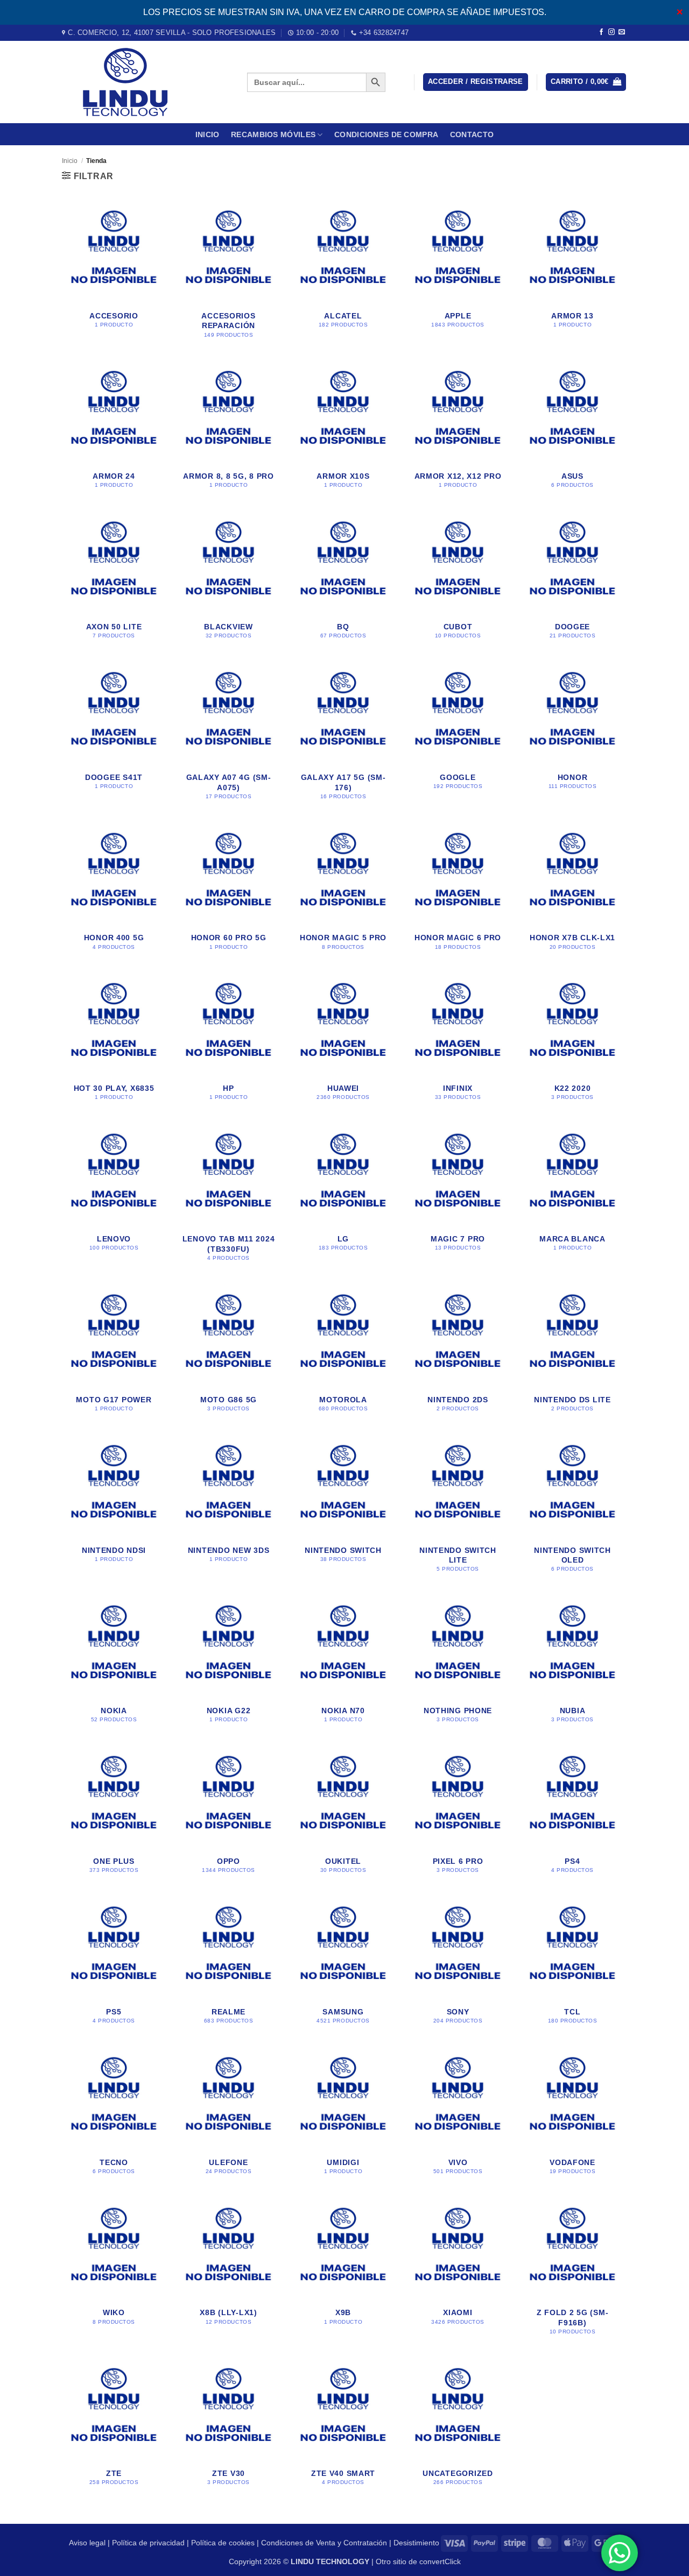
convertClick (440, 2561)
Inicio (208, 134)
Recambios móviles (273, 134)
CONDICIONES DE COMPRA (386, 134)
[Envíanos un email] (622, 32)
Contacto (472, 134)
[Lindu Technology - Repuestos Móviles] (146, 82)
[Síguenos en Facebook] (601, 32)
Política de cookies (223, 2543)
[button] (476, 82)
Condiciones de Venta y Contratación (324, 2543)
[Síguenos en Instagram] (611, 32)
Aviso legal (87, 2543)
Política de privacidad (148, 2543)
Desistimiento (416, 2543)
